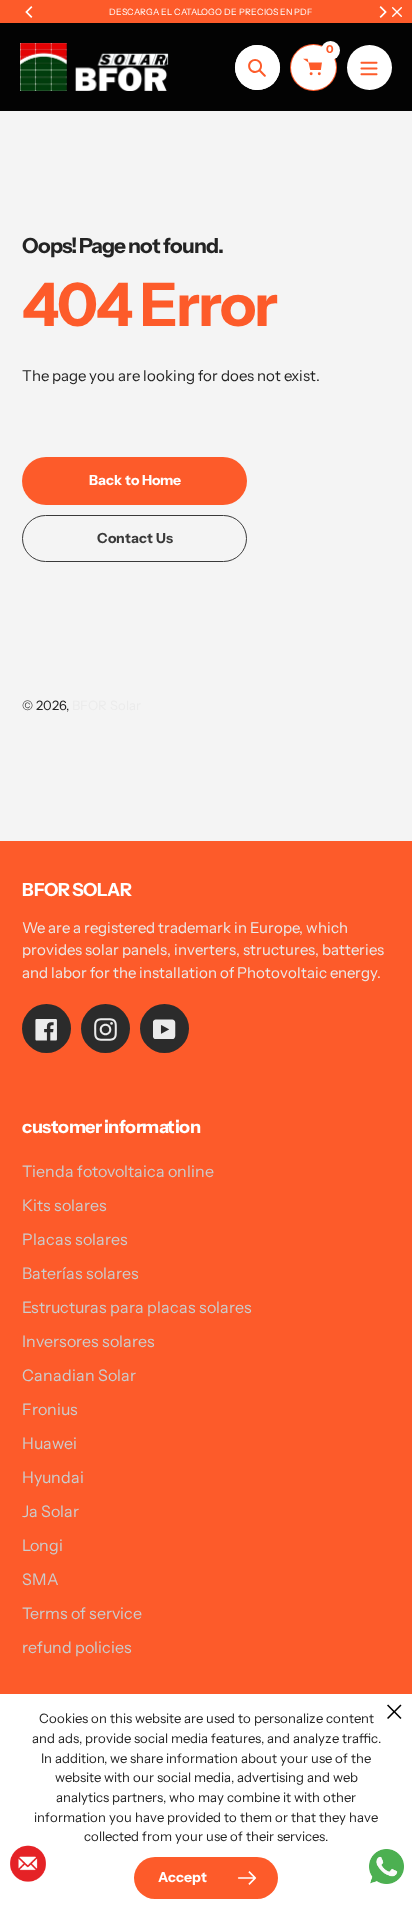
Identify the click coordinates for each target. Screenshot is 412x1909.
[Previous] (30, 12)
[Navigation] (369, 67)
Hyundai (53, 1477)
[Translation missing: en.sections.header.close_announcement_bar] (397, 12)
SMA (40, 1579)
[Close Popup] (394, 1711)
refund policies (77, 1647)
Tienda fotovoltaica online (118, 1171)
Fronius (50, 1409)
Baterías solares (80, 1273)
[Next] (382, 12)
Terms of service (82, 1613)
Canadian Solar (79, 1375)
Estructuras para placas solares (137, 1307)
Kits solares (64, 1205)
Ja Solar (50, 1511)
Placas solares (75, 1239)
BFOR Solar (106, 705)
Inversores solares (88, 1341)
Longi (42, 1545)
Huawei (49, 1443)
